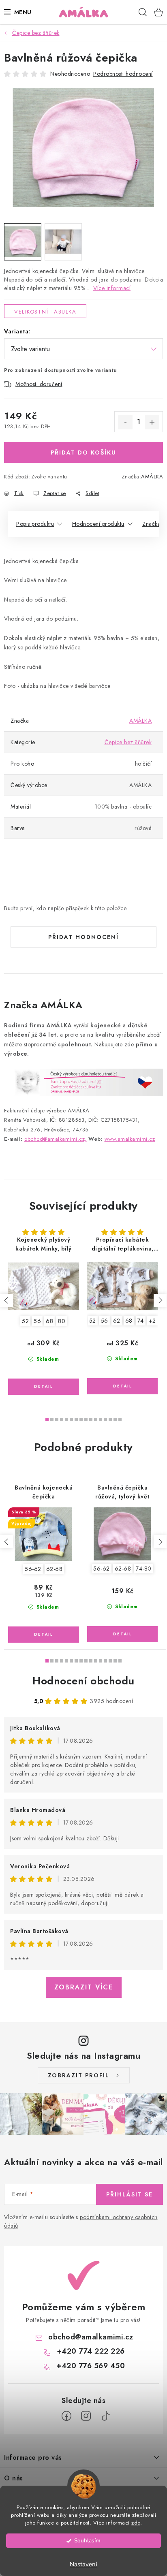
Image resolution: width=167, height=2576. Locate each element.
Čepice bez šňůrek (128, 742)
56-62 (33, 1569)
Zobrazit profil (79, 2075)
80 (62, 1321)
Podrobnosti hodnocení (123, 74)
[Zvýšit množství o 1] (152, 422)
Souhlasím (87, 2541)
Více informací (112, 288)
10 (96, 1419)
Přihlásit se (130, 2194)
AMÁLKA (152, 477)
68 (49, 1321)
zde (136, 2523)
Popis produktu (35, 524)
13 (110, 1419)
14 (115, 1419)
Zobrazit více (84, 1987)
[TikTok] (105, 2416)
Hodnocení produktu (98, 524)
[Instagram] (86, 2416)
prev (6, 1300)
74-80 (144, 1569)
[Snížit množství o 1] (125, 422)
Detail (44, 1387)
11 (101, 1419)
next (160, 1300)
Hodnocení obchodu (83, 1681)
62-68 (55, 1569)
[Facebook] (66, 2416)
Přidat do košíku (83, 452)
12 (105, 1419)
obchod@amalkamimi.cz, (56, 1139)
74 (141, 1321)
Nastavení (83, 2564)
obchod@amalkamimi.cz (91, 2337)
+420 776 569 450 (91, 2366)
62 (117, 1321)
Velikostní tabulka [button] (45, 312)
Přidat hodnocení (83, 937)
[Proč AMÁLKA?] (83, 1082)
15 (120, 1419)
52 (25, 1321)
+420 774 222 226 (91, 2351)
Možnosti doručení (39, 384)
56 (37, 1321)
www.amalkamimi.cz (130, 1139)
